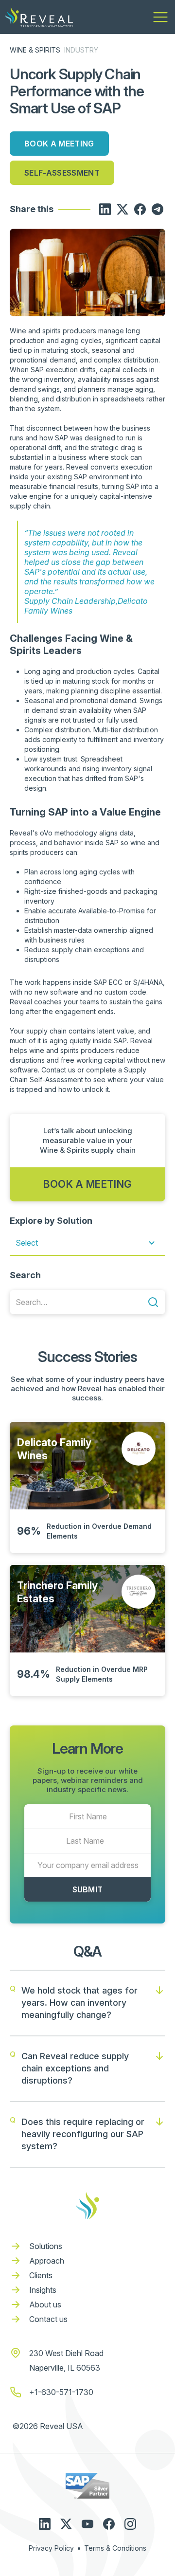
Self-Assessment (62, 173)
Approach (47, 2261)
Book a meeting (59, 144)
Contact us (48, 2319)
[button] (160, 17)
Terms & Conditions (115, 2548)
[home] (39, 17)
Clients (41, 2275)
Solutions (46, 2246)
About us (45, 2304)
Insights (43, 2290)
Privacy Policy (51, 2548)
